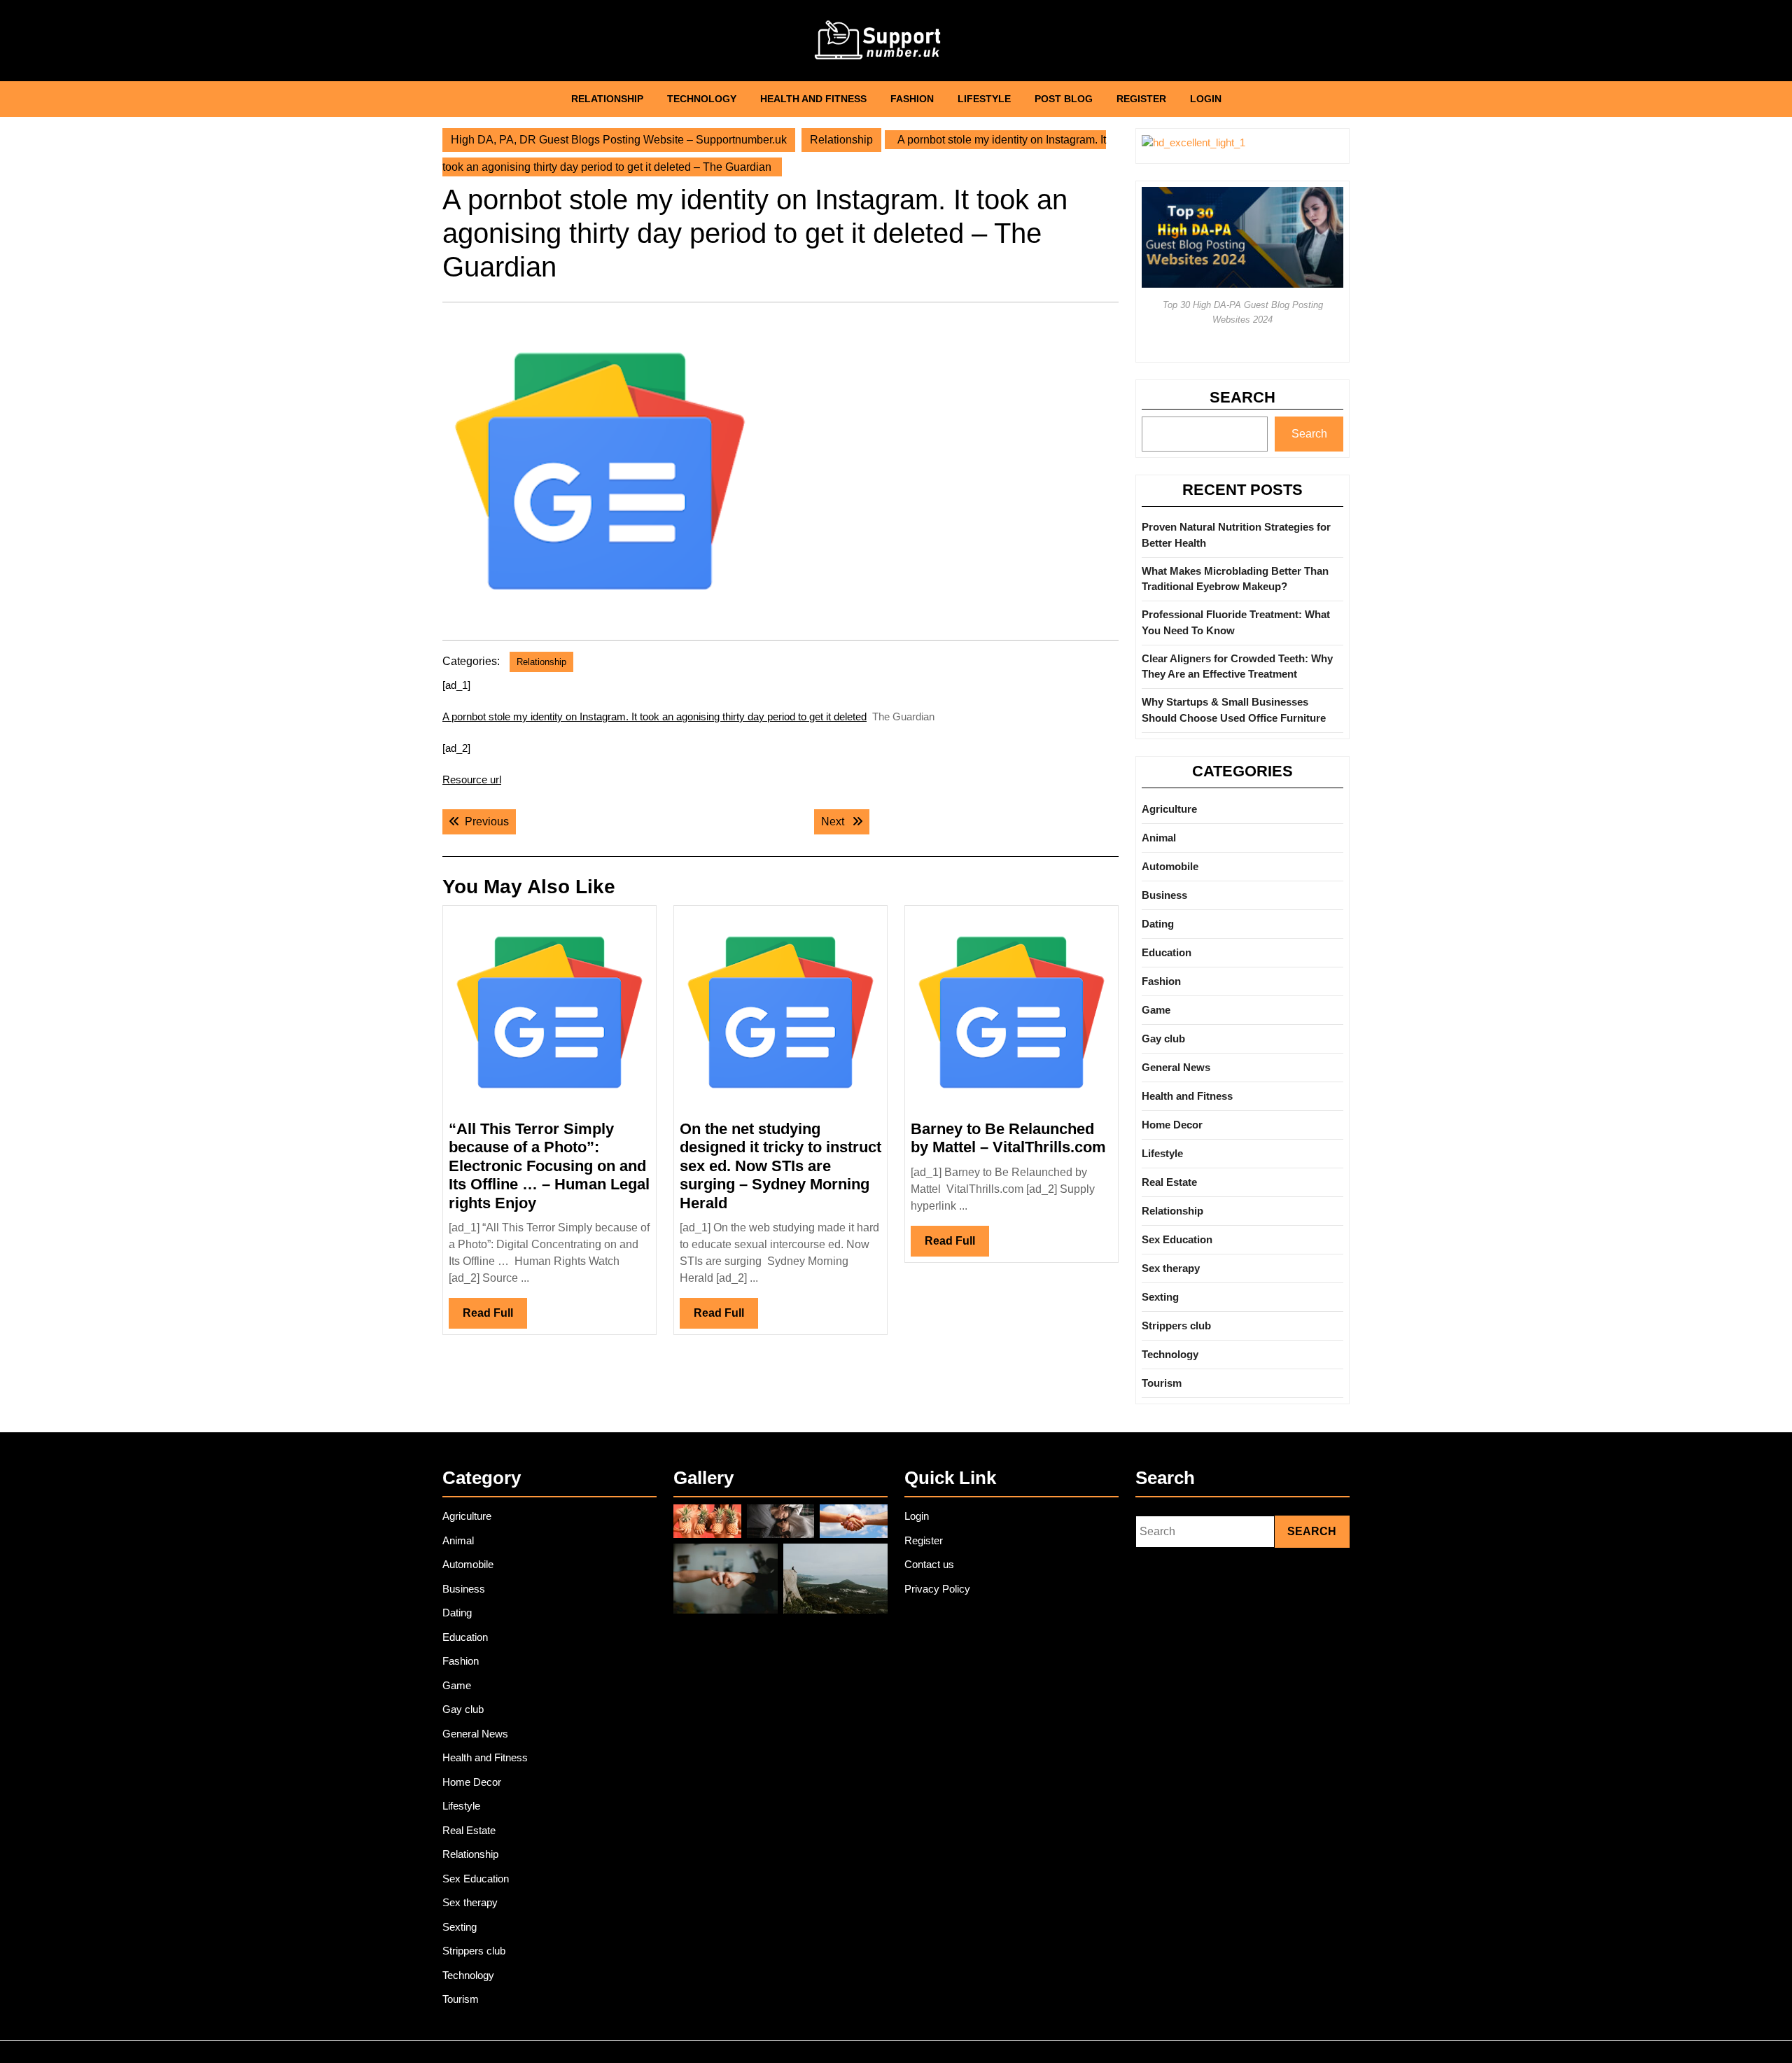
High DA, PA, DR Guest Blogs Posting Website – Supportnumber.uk (619, 140)
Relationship (607, 99)
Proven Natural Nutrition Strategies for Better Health (1236, 535)
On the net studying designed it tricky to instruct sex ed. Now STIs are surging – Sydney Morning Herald (780, 1166)
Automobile (1170, 866)
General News (1176, 1067)
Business (1164, 895)
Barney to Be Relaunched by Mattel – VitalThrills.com (1008, 1138)
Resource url (472, 779)
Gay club (1163, 1039)
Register (1141, 99)
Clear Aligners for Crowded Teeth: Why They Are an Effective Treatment (1237, 666)
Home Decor (1172, 1125)
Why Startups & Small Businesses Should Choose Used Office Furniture (1234, 710)
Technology (702, 99)
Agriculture (1169, 809)
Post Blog (1064, 99)
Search (1242, 397)
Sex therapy (1171, 1268)
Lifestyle (984, 99)
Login (1206, 99)
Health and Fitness (813, 99)
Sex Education (1177, 1239)
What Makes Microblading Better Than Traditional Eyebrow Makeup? (1235, 579)
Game (1156, 1010)
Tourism (1162, 1383)
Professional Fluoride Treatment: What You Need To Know (1236, 622)
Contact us (929, 1564)
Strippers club (1176, 1326)
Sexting (1160, 1297)
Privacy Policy (937, 1589)
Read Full (495, 1317)
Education (1167, 952)
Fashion (912, 99)
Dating (1158, 924)
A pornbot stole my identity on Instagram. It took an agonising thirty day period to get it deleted (654, 716)
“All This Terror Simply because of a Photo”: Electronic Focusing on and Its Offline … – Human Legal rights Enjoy (549, 1166)
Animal (1159, 838)
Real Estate (1169, 1182)
